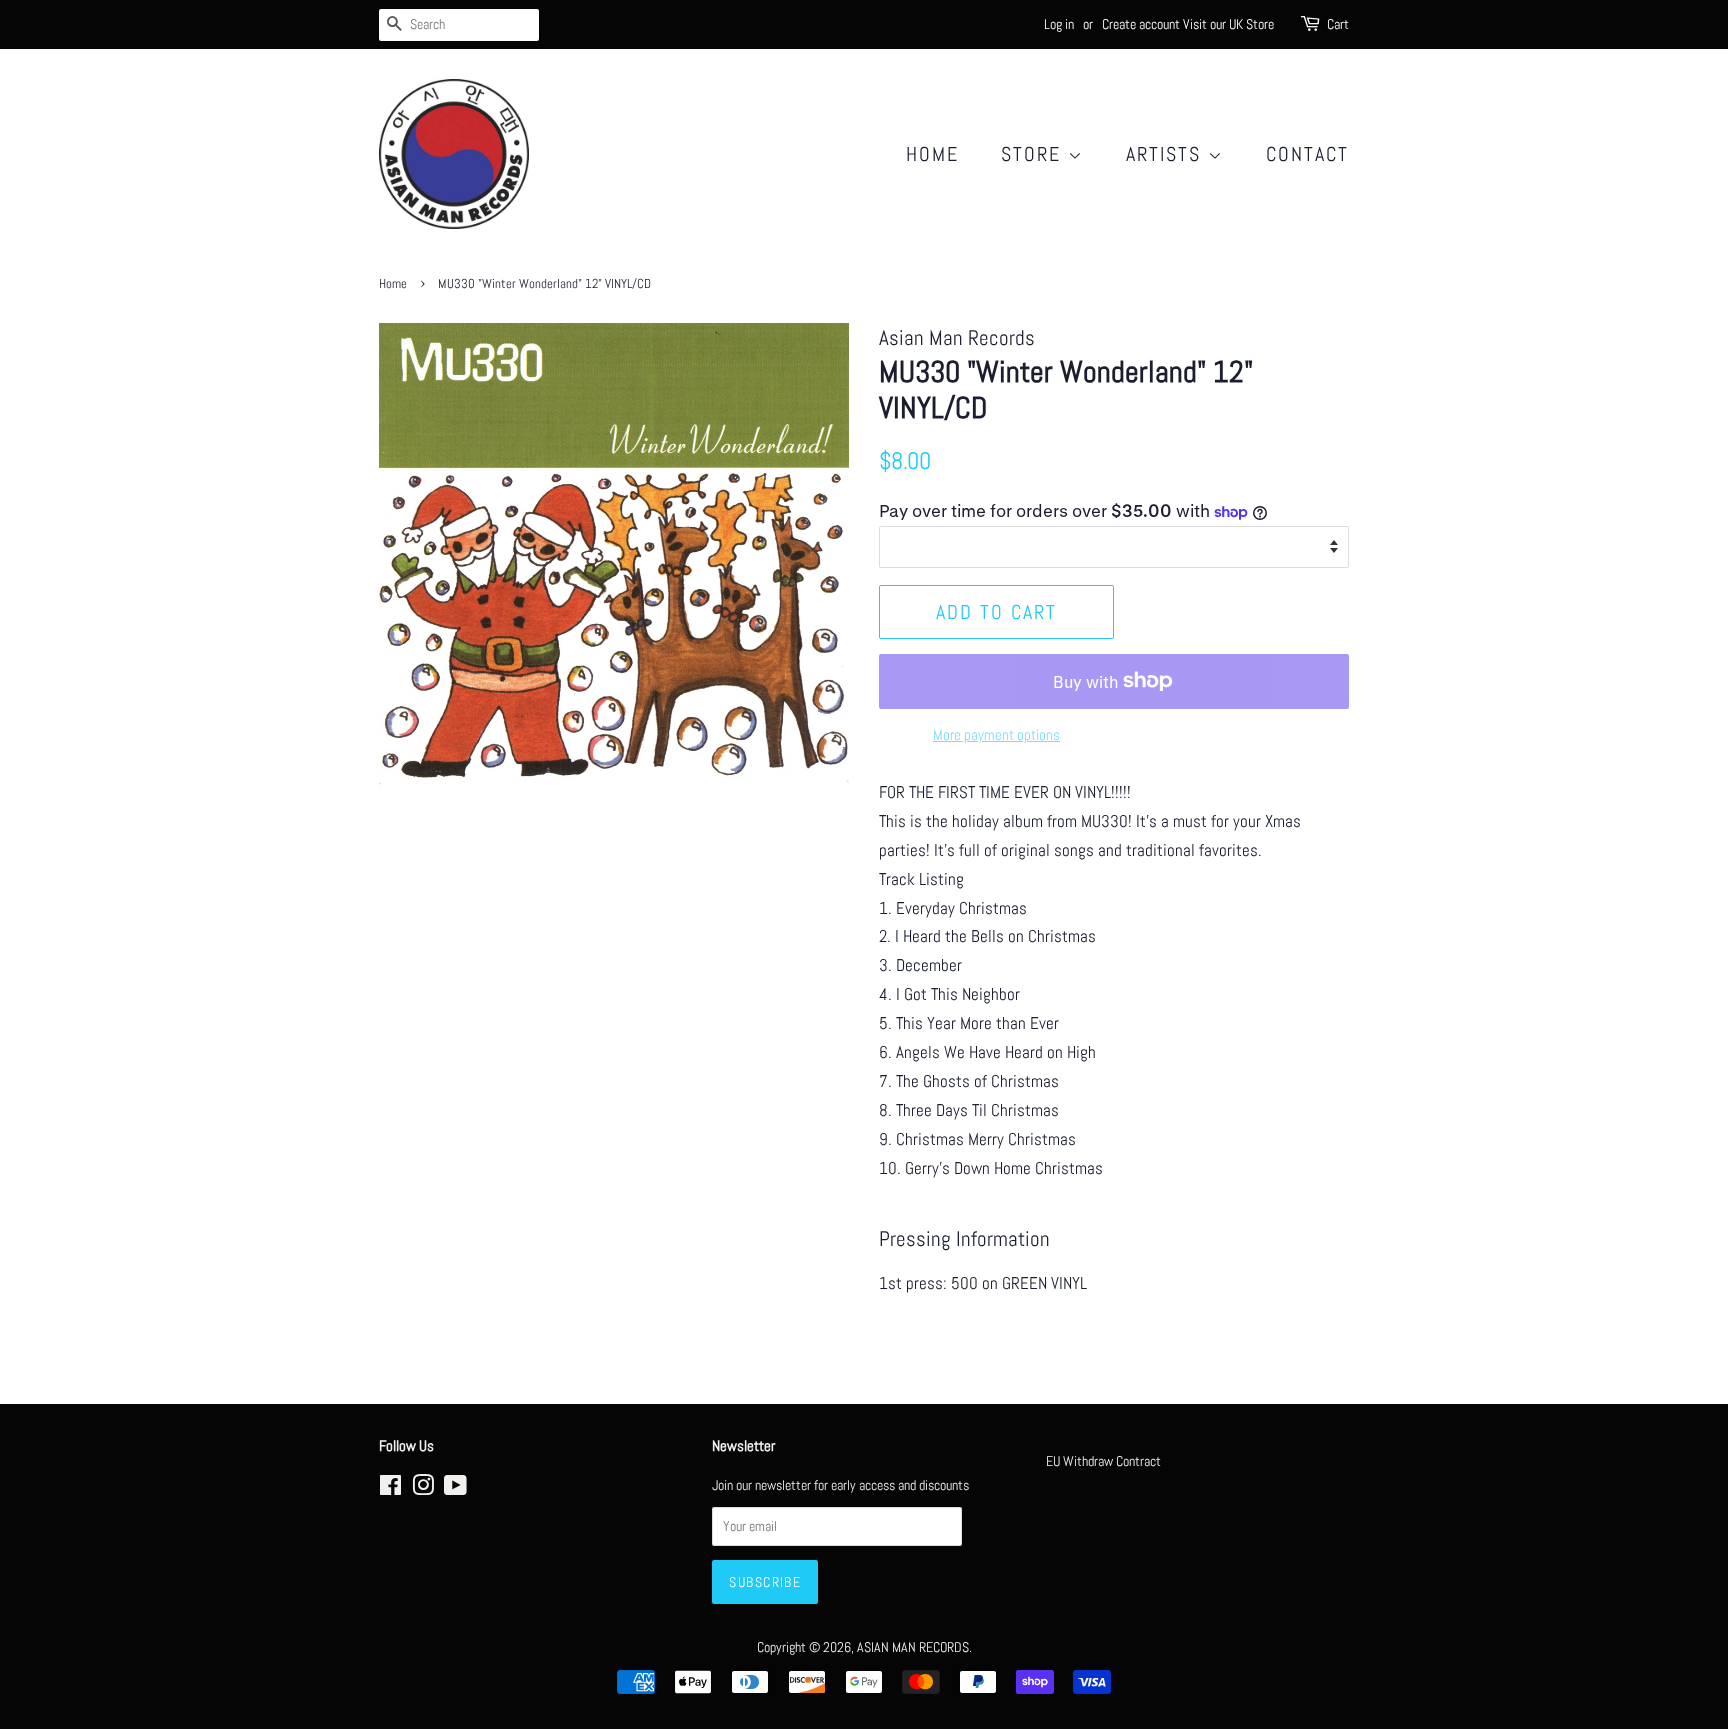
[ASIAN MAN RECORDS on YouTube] (455, 1489)
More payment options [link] (996, 734)
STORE (1034, 154)
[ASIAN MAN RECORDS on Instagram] (423, 1489)
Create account (1141, 24)
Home (932, 154)
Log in (1059, 24)
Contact (1307, 154)
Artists (1167, 154)
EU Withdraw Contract (1103, 1461)
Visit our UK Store (1228, 24)
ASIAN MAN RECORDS (913, 1647)
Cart (1338, 24)
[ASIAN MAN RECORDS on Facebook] (390, 1489)
